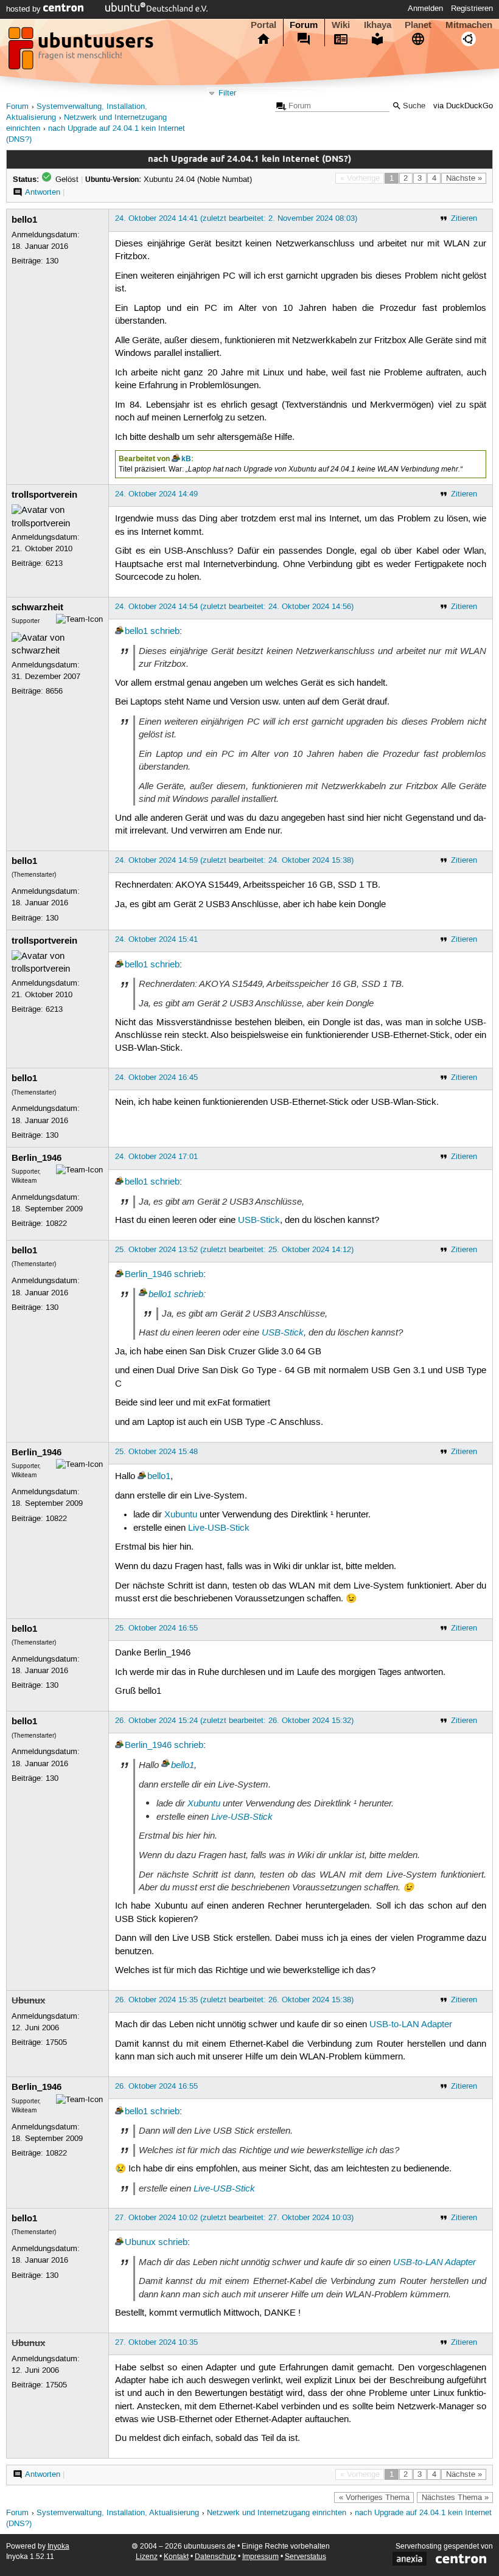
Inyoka (58, 2546)
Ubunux (28, 2000)
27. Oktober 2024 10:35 (156, 2342)
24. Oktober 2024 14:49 (156, 494)
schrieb (165, 632)
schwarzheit (37, 607)
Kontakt (176, 2557)
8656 (54, 691)
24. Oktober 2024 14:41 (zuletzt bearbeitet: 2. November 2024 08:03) (236, 218)
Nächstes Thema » (455, 2498)
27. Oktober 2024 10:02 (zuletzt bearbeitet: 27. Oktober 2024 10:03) (234, 2218)
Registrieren (472, 9)
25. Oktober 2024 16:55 (156, 1628)
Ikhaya (378, 25)
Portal (263, 25)
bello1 (24, 220)
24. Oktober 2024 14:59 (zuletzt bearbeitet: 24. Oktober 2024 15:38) (234, 860)
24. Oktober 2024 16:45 (156, 1077)
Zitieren (464, 218)
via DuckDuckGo (463, 106)
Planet (418, 25)
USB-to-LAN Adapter (411, 2025)
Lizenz (147, 2557)
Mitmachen (469, 25)
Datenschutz (215, 2557)
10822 (56, 1224)
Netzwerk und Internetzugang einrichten (277, 2513)
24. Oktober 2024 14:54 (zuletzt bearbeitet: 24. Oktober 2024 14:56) (234, 607)
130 (52, 261)
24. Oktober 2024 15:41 (156, 939)
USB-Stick (259, 1220)
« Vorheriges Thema (374, 2498)
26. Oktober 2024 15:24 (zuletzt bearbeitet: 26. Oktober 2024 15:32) (234, 1721)
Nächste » (464, 178)
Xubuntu (181, 1515)
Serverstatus (305, 2557)
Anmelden (425, 9)
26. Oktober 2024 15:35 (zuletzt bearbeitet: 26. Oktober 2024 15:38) (234, 2000)
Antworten (43, 192)
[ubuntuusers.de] (82, 52)
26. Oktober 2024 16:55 (156, 2086)
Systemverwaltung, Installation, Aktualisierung (118, 2513)
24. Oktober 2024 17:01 (156, 1157)
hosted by (25, 9)
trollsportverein (44, 495)
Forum (304, 25)
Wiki (341, 25)
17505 (56, 2042)
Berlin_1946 (37, 1158)
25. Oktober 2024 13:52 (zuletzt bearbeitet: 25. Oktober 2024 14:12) (234, 1250)
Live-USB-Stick (219, 1528)
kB (186, 459)
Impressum (260, 2557)
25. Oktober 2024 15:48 (156, 1452)
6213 (54, 563)
